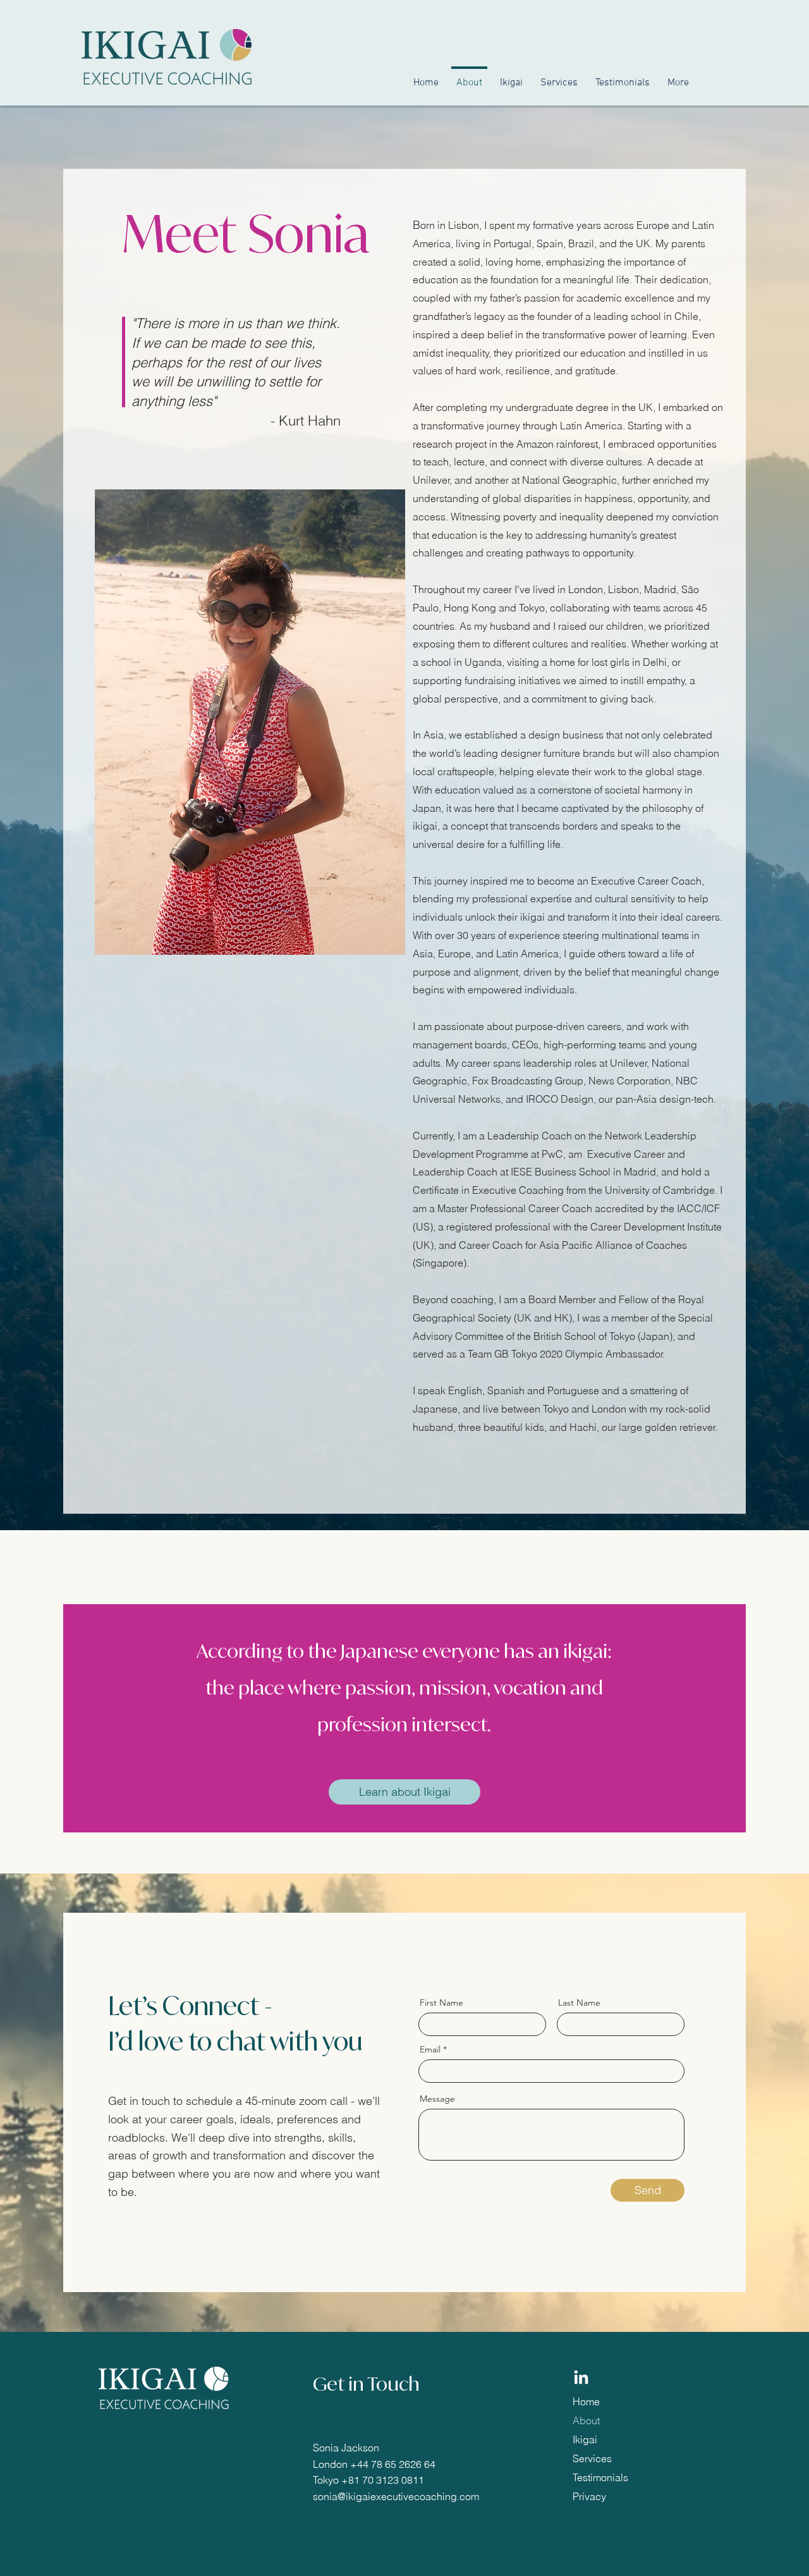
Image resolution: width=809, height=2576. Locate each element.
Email (430, 2049)
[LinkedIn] (581, 2378)
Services (592, 2458)
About (586, 2420)
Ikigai (585, 2439)
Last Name (579, 2003)
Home (586, 2401)
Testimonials (600, 2477)
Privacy (589, 2496)
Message (437, 2099)
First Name (441, 2003)
